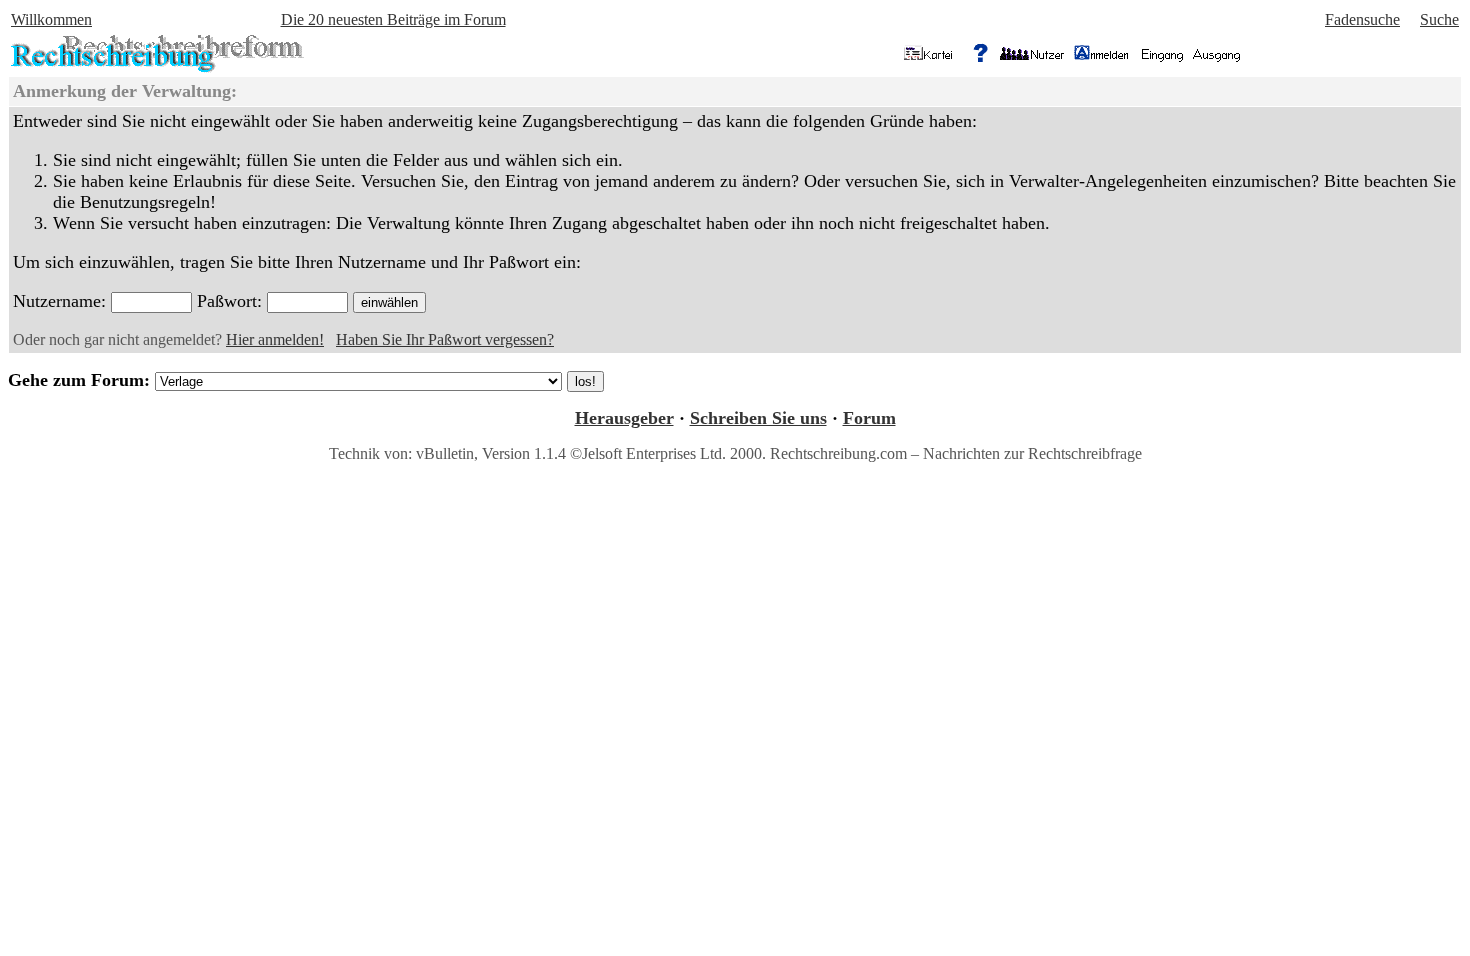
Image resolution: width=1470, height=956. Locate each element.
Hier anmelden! (275, 339)
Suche (1439, 19)
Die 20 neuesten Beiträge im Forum (393, 19)
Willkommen (51, 19)
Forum (869, 418)
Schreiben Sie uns (758, 418)
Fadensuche (1362, 19)
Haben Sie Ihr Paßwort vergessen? (445, 339)
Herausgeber (624, 418)
